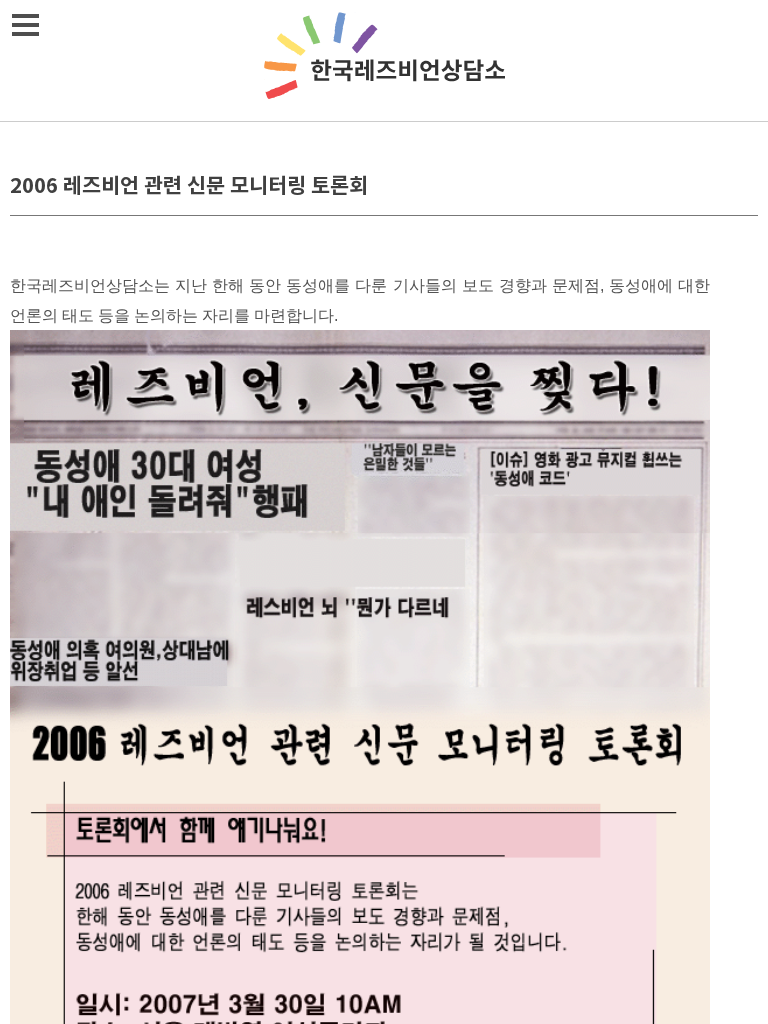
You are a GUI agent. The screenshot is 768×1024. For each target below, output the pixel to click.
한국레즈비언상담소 (384, 60)
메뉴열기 (25, 25)
